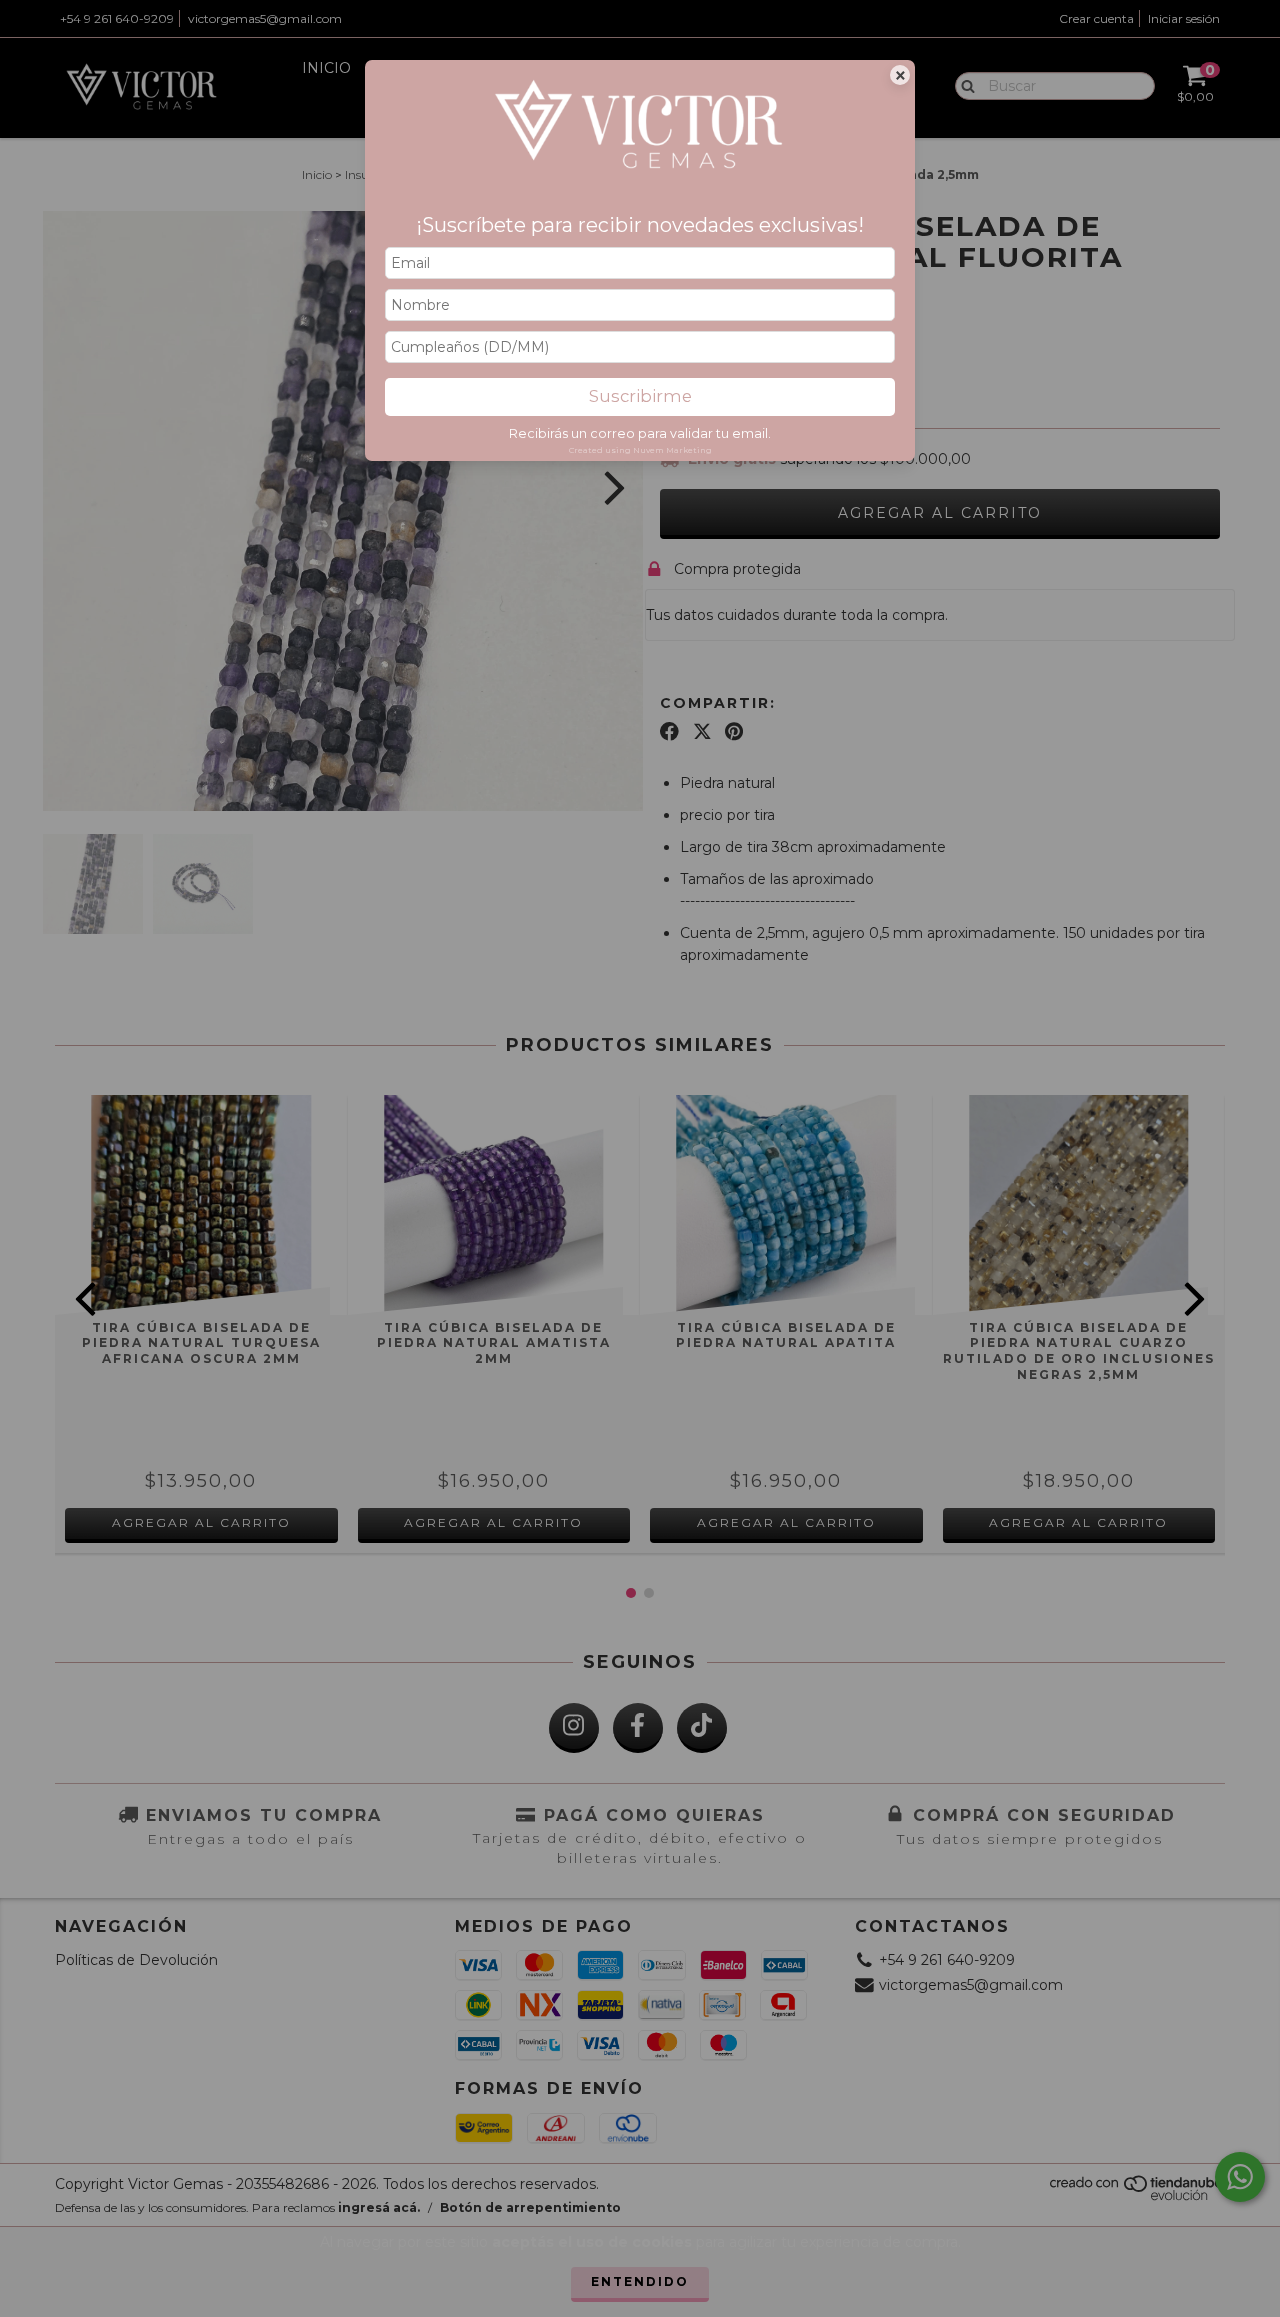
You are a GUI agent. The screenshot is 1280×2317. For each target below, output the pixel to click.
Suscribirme (640, 396)
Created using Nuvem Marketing (640, 450)
